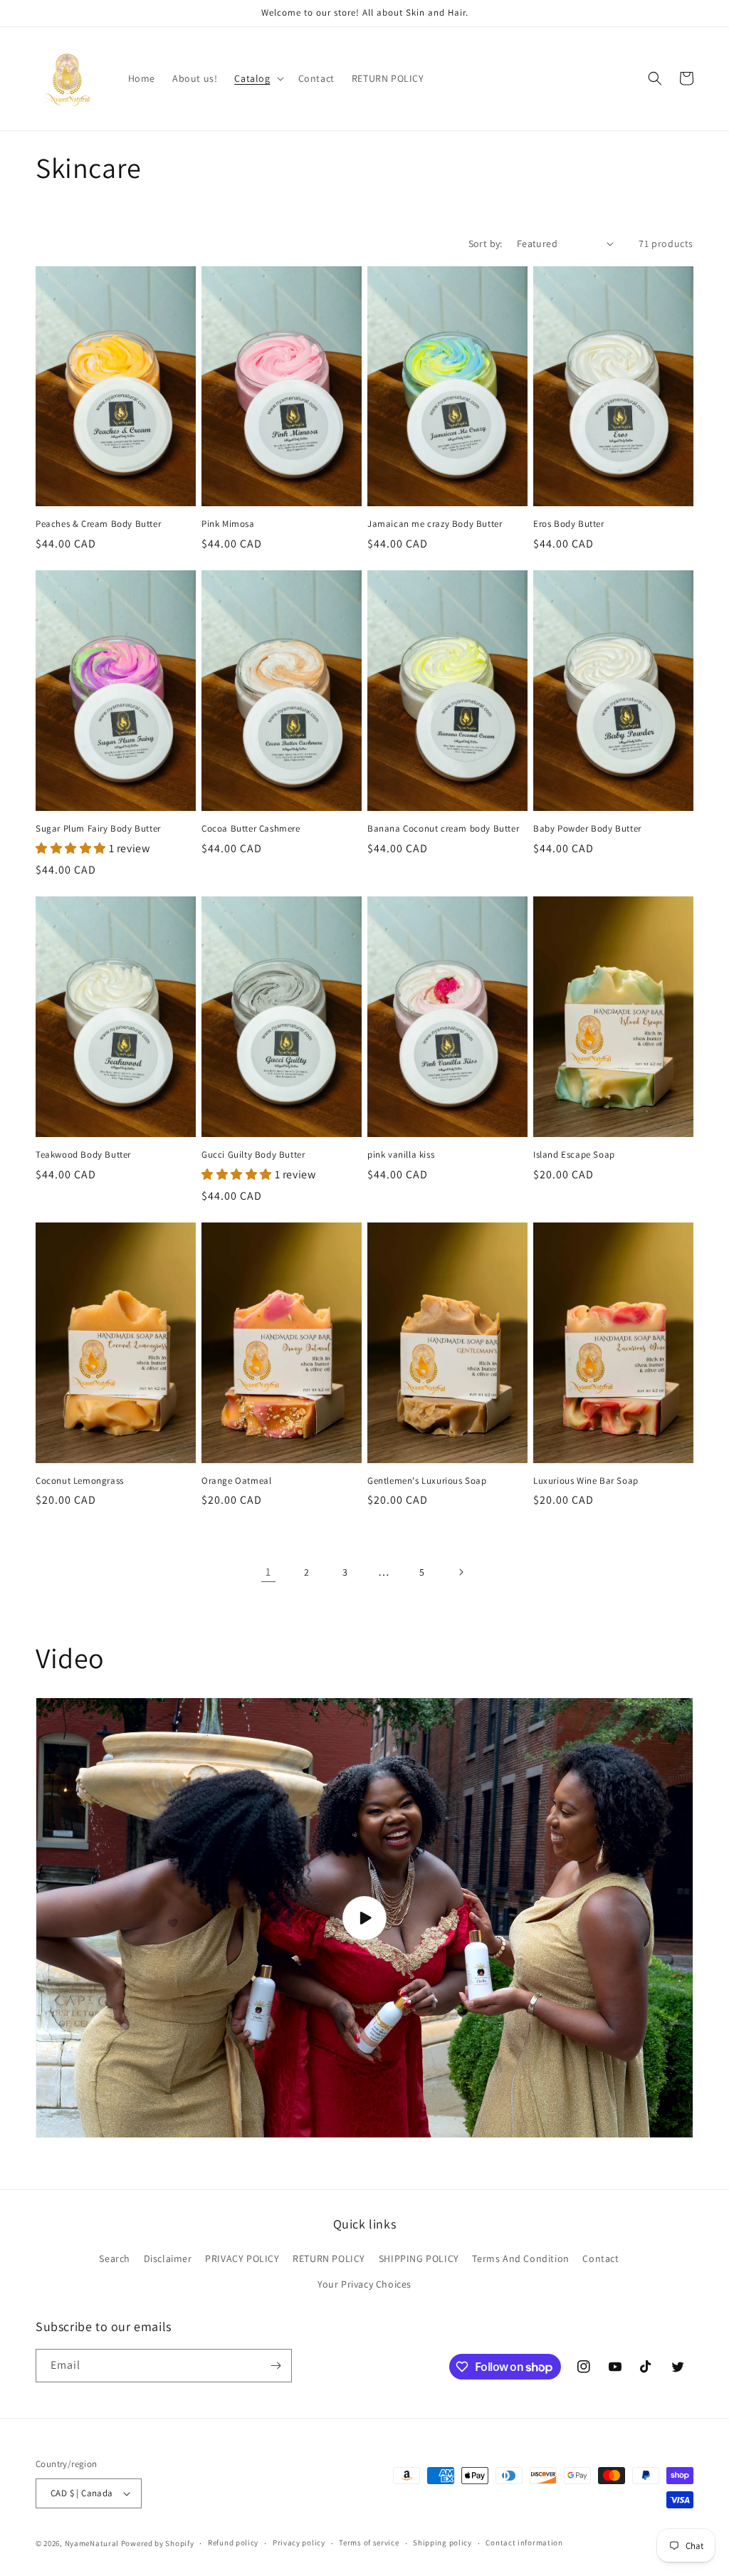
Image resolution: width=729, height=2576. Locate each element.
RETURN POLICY (329, 2258)
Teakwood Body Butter (83, 1155)
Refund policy (233, 2543)
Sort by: (486, 244)
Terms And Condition (520, 2258)
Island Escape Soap (574, 1155)
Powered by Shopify (158, 2543)
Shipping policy (442, 2543)
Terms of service (369, 2543)
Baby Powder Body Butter (587, 829)
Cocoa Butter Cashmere (251, 829)
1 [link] (268, 1572)
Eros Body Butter (569, 524)
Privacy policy (299, 2543)
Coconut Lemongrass (80, 1481)
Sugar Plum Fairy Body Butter (98, 829)
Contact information (524, 2543)
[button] (257, 78)
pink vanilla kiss (401, 1155)
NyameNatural (92, 2543)
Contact (600, 2258)
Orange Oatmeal (236, 1481)
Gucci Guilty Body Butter (253, 1155)
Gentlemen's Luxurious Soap (427, 1481)
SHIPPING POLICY (419, 2258)
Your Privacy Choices (364, 2284)
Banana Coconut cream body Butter (443, 829)
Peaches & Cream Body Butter (98, 524)
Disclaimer (168, 2258)
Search (115, 2258)
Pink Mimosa (228, 524)
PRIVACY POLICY (242, 2258)
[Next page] (461, 1572)
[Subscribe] (276, 2366)
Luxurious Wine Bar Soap (586, 1481)
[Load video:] (364, 1917)
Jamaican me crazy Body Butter (435, 524)
